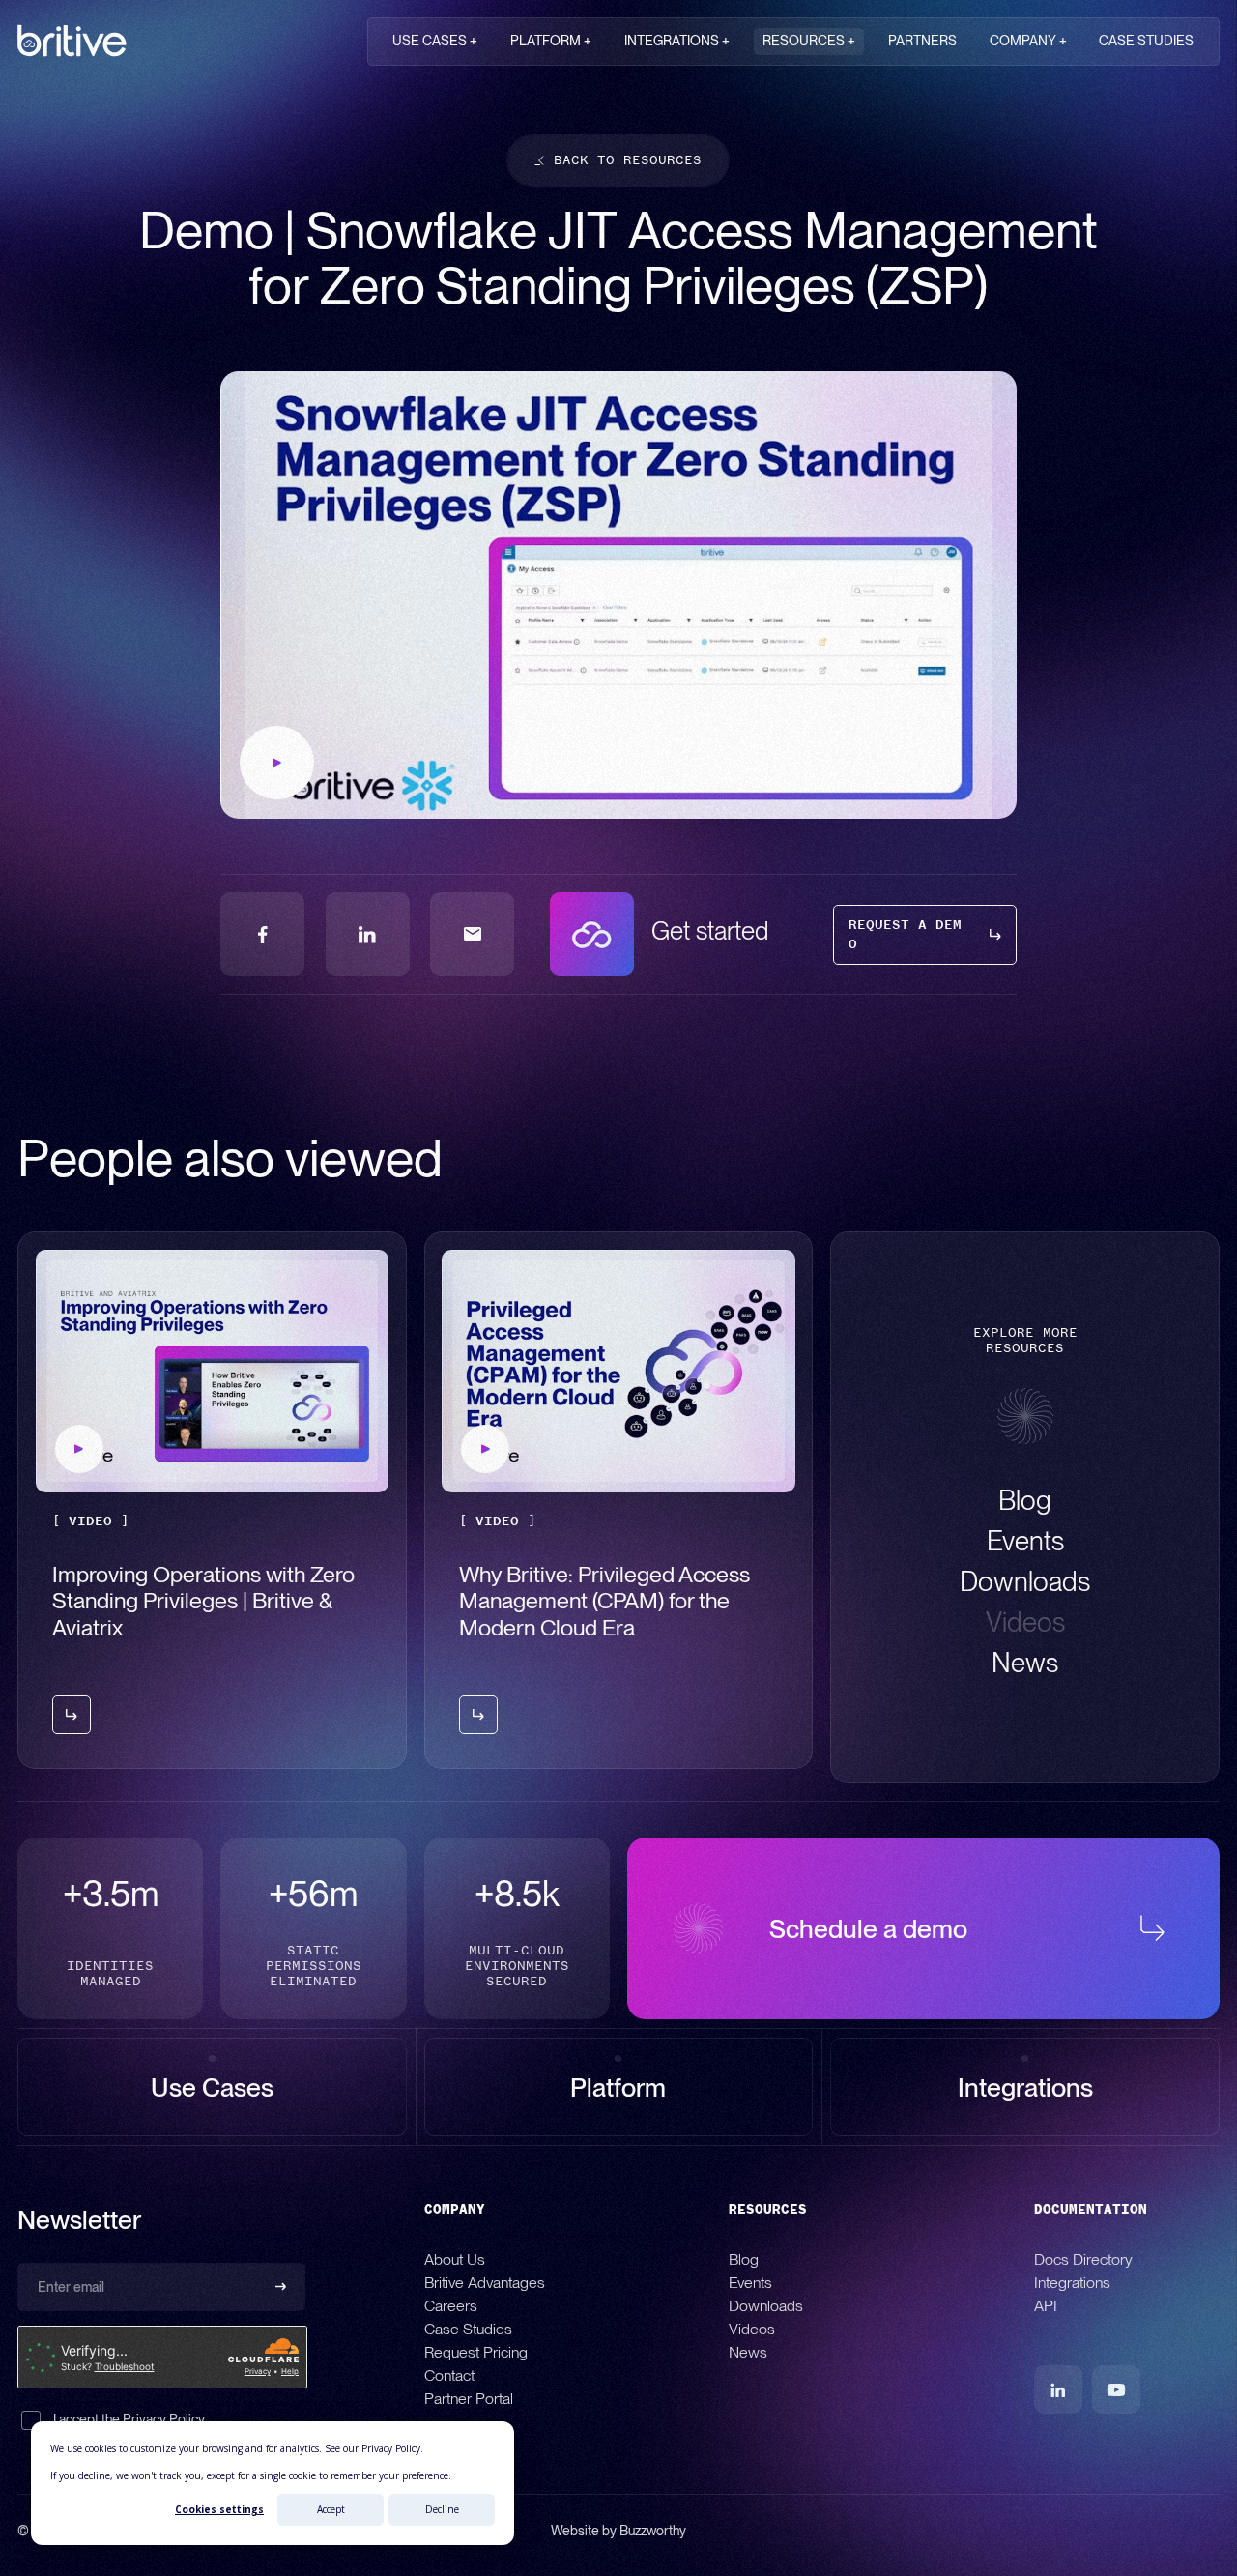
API (1046, 2305)
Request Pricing (476, 2351)
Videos (752, 2328)
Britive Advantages (485, 2282)
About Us (455, 2258)
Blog (744, 2258)
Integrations (1072, 2282)
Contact (449, 2374)
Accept (331, 2509)
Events (750, 2282)
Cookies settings (219, 2509)
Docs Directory (1083, 2258)
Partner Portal (469, 2398)
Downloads (766, 2305)
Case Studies (468, 2328)
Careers (451, 2305)
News (748, 2351)
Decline (442, 2509)
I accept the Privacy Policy (129, 2419)
